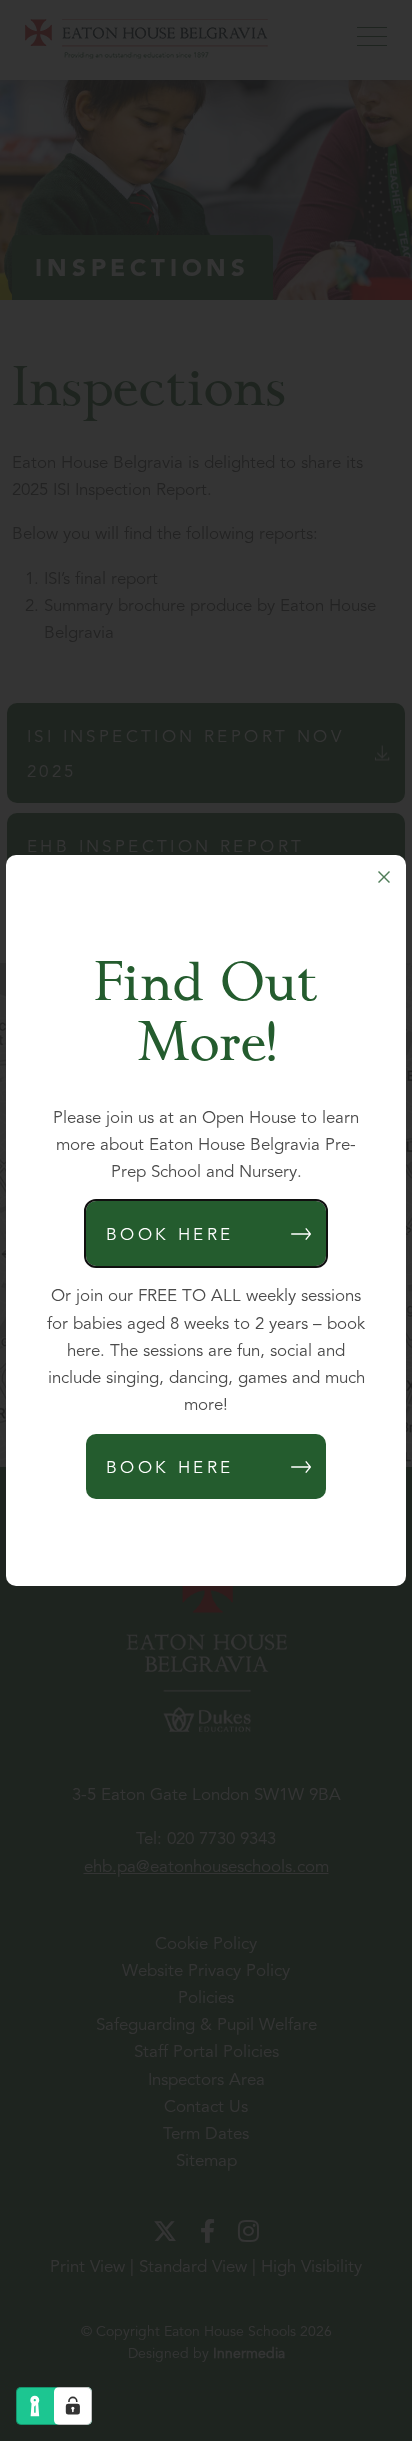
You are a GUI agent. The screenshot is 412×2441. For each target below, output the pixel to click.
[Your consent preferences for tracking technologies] (73, 2406)
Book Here (170, 1235)
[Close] (384, 877)
